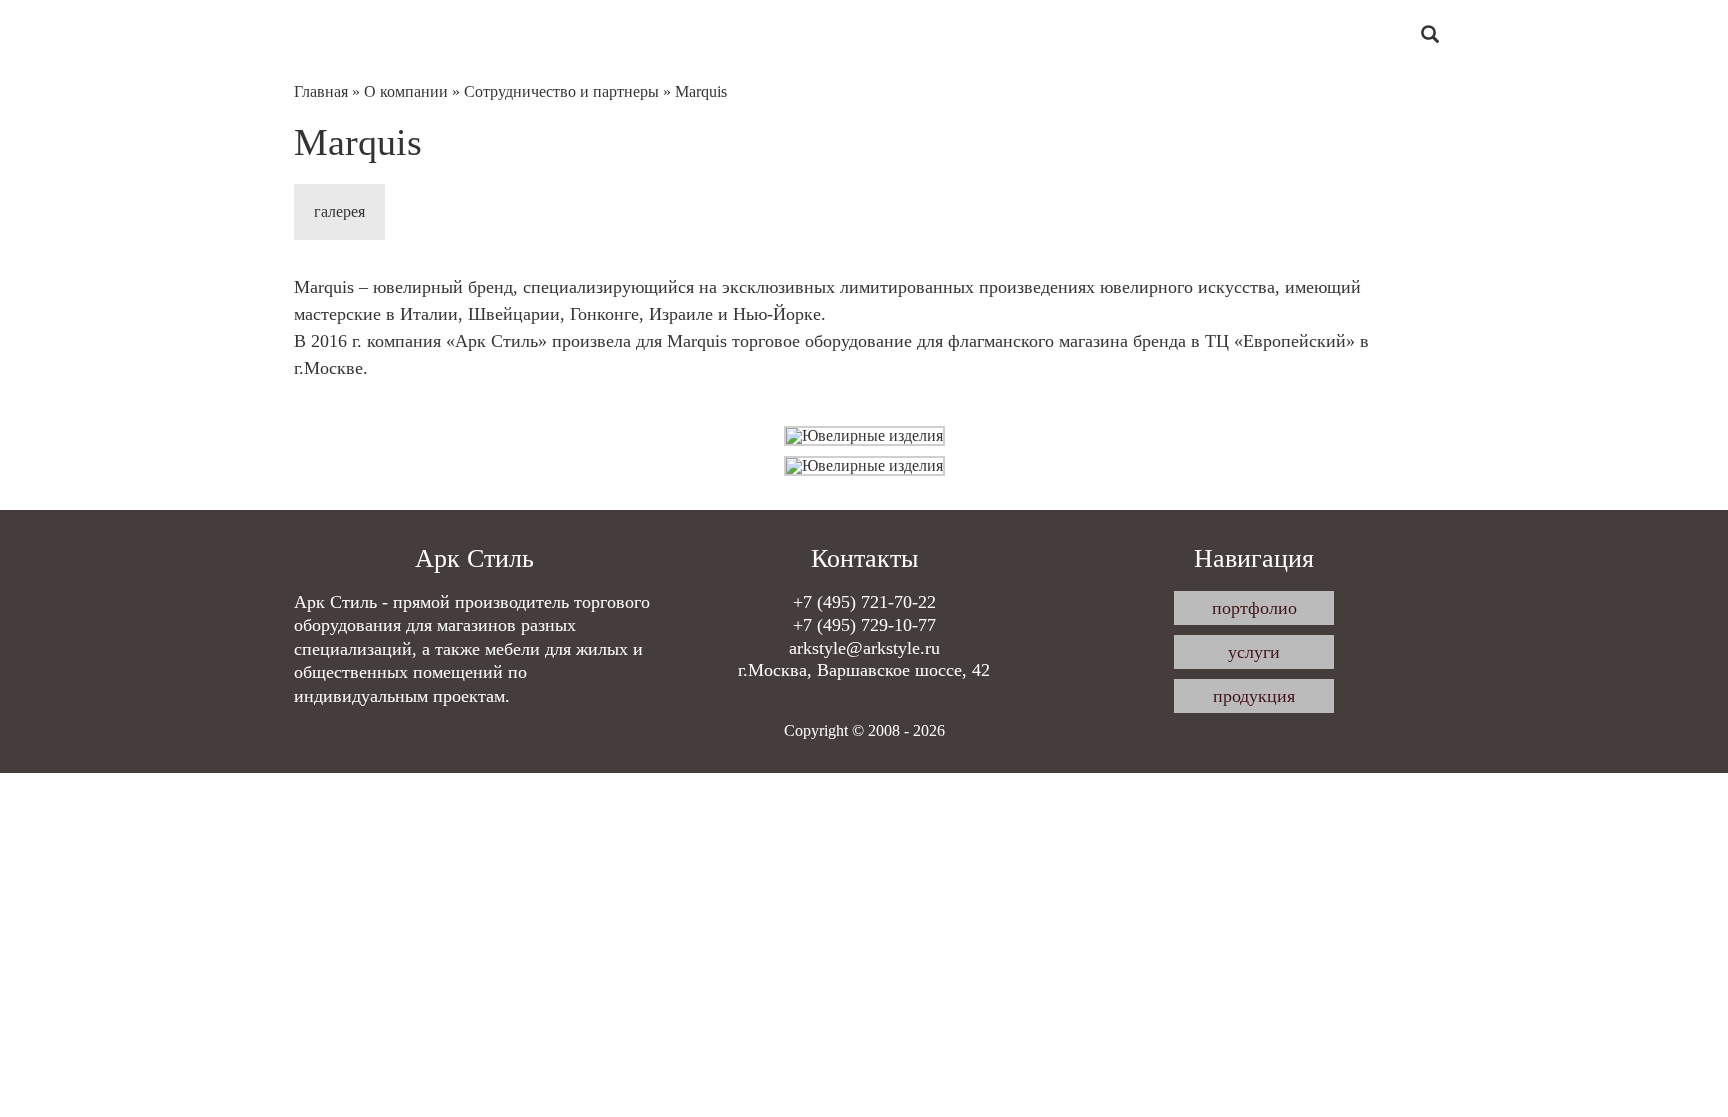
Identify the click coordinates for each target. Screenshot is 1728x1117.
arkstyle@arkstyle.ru (864, 648)
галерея (339, 211)
